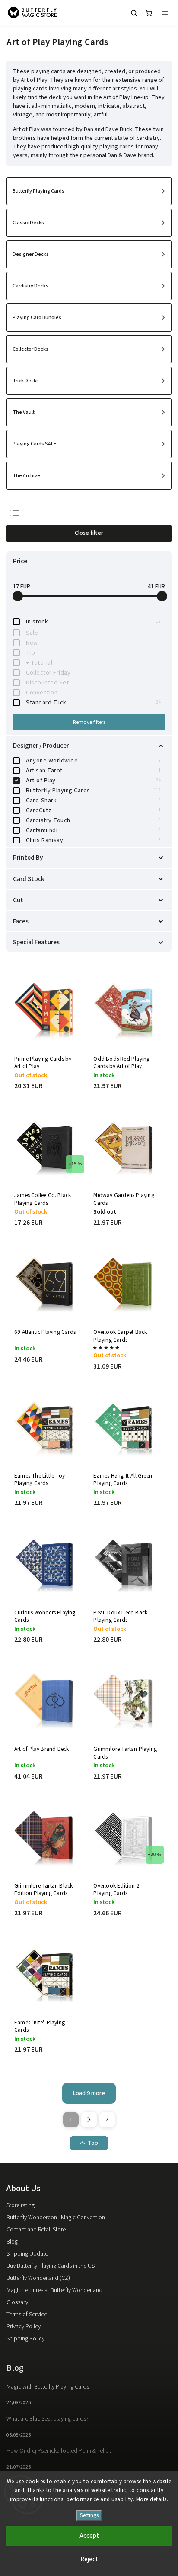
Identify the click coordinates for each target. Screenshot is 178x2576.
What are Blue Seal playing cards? (48, 2419)
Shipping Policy (25, 2339)
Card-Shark (93, 801)
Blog (12, 2242)
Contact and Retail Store (36, 2230)
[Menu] (165, 13)
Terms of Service (27, 2315)
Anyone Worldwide (93, 761)
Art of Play (93, 781)
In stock (93, 622)
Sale (93, 633)
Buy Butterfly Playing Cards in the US (51, 2266)
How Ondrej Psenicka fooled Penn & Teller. (59, 2451)
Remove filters (89, 722)
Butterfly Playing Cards (93, 791)
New (93, 643)
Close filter (89, 533)
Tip (93, 653)
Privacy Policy (24, 2327)
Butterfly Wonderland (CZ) (38, 2278)
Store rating (21, 2205)
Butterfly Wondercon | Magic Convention (56, 2218)
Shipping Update (27, 2254)
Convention (93, 693)
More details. (152, 2499)
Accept (89, 2536)
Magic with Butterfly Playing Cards (48, 2387)
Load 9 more (89, 2093)
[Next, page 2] (89, 2120)
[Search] (134, 13)
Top (93, 2143)
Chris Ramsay (93, 840)
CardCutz (93, 810)
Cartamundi (93, 830)
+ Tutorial (93, 663)
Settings (89, 2515)
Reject (89, 2559)
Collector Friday (93, 673)
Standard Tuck (93, 703)
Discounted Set (93, 683)
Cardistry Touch (93, 820)
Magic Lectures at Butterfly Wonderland (54, 2290)
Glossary (17, 2302)
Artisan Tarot (93, 771)
